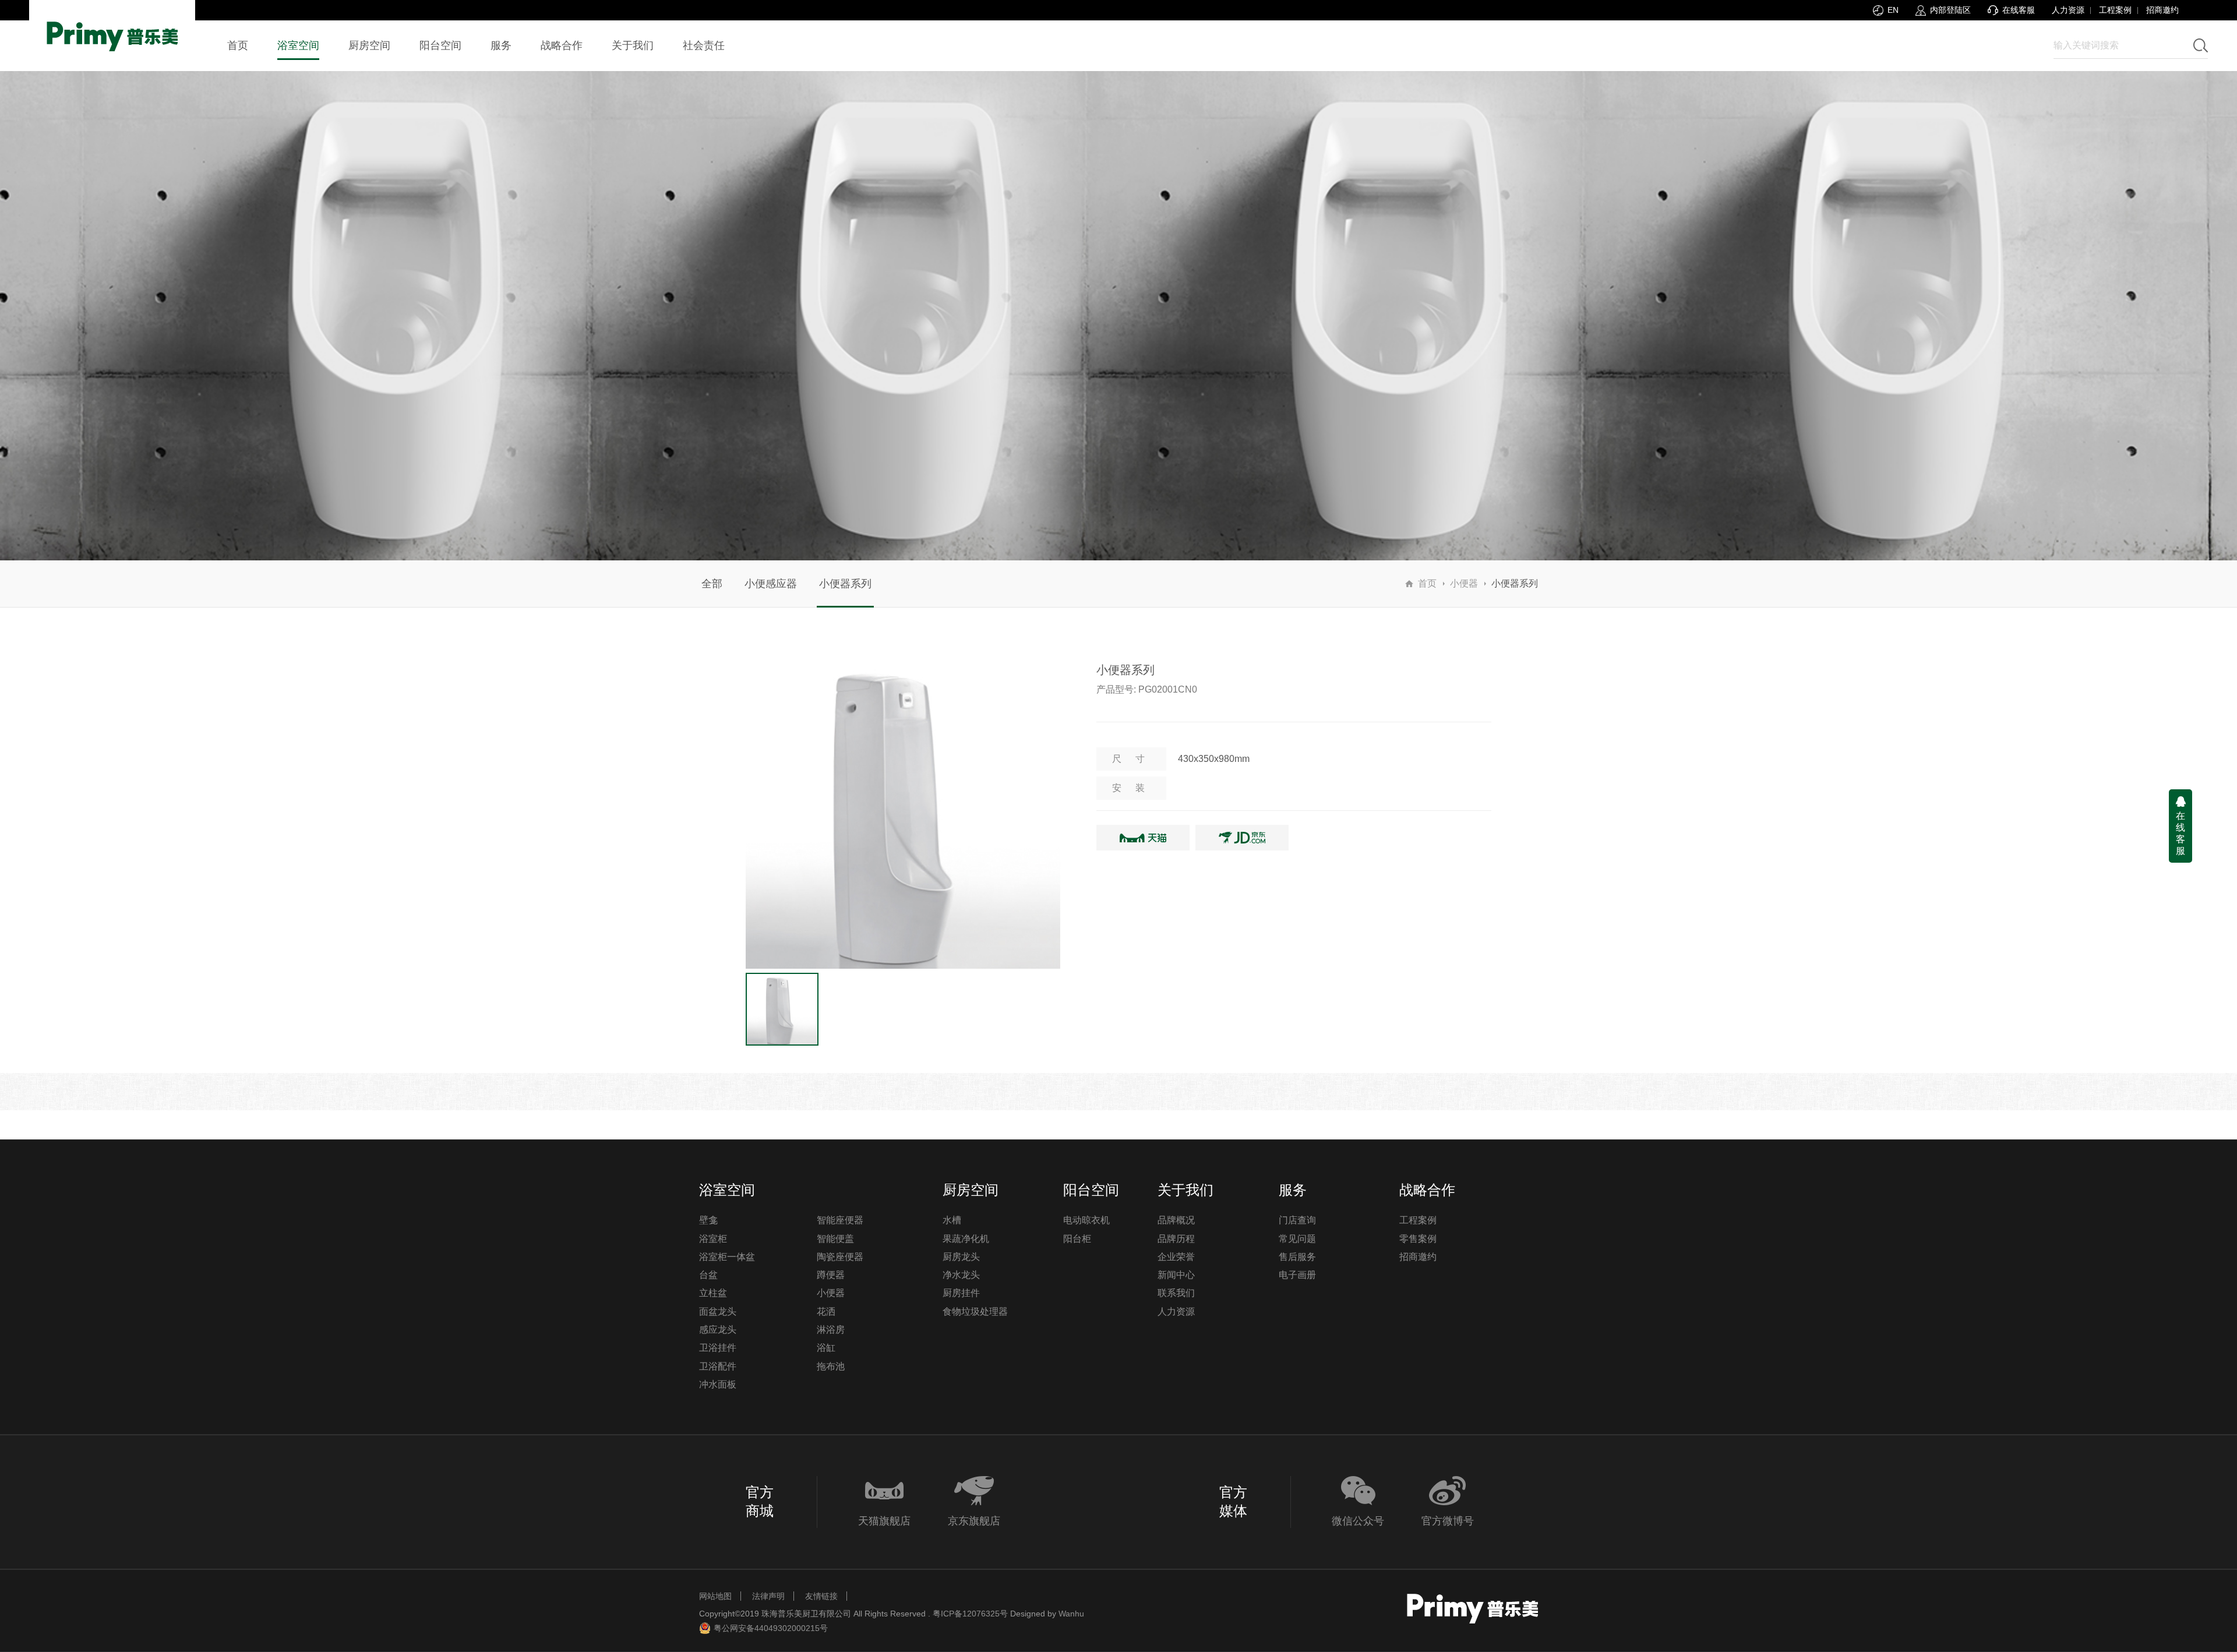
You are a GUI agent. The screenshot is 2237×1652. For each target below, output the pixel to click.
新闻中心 (1176, 1275)
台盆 (708, 1275)
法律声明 (768, 1596)
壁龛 (708, 1220)
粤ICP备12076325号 (970, 1614)
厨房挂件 (961, 1293)
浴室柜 (713, 1239)
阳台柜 (1077, 1239)
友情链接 (821, 1596)
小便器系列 (845, 584)
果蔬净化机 (966, 1239)
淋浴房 (831, 1330)
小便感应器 (771, 584)
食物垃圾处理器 (975, 1312)
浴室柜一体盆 (727, 1257)
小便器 (1464, 583)
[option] (903, 811)
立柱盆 (713, 1293)
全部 (712, 584)
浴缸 (826, 1348)
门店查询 (1297, 1220)
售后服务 (1297, 1257)
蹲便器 (831, 1275)
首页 (1427, 583)
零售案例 (1418, 1239)
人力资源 (2068, 10)
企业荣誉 (1176, 1257)
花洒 (826, 1312)
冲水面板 (718, 1384)
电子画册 (1297, 1275)
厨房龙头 (961, 1257)
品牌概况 (1176, 1220)
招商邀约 (2162, 10)
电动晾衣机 (1086, 1220)
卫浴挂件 (718, 1348)
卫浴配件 (718, 1366)
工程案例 (2115, 10)
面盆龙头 (718, 1312)
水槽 (952, 1220)
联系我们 (1176, 1293)
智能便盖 (835, 1239)
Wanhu (1071, 1614)
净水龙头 (961, 1275)
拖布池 (831, 1366)
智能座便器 (840, 1220)
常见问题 (1297, 1239)
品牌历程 (1176, 1239)
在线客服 (2180, 833)
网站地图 (715, 1596)
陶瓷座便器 (840, 1257)
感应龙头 (718, 1330)
